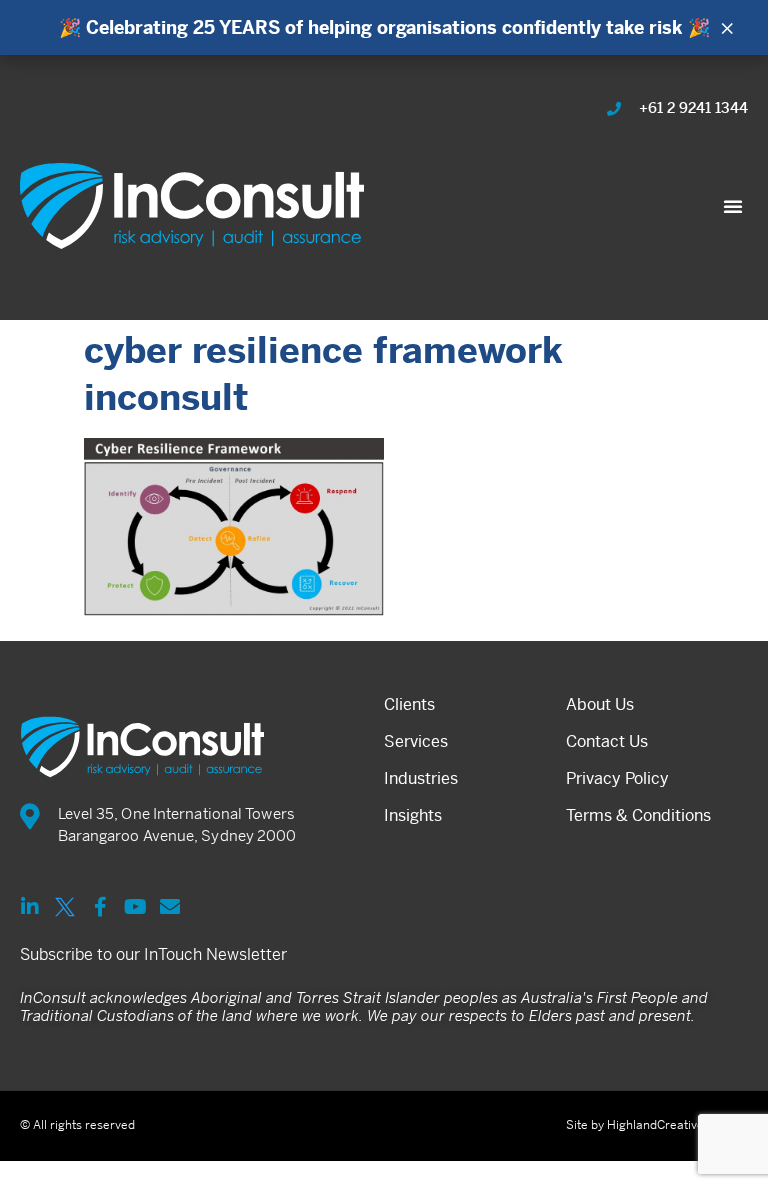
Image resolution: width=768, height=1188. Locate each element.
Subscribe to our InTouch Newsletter (153, 954)
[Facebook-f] (100, 907)
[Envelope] (170, 907)
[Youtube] (135, 907)
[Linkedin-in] (30, 907)
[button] (733, 206)
